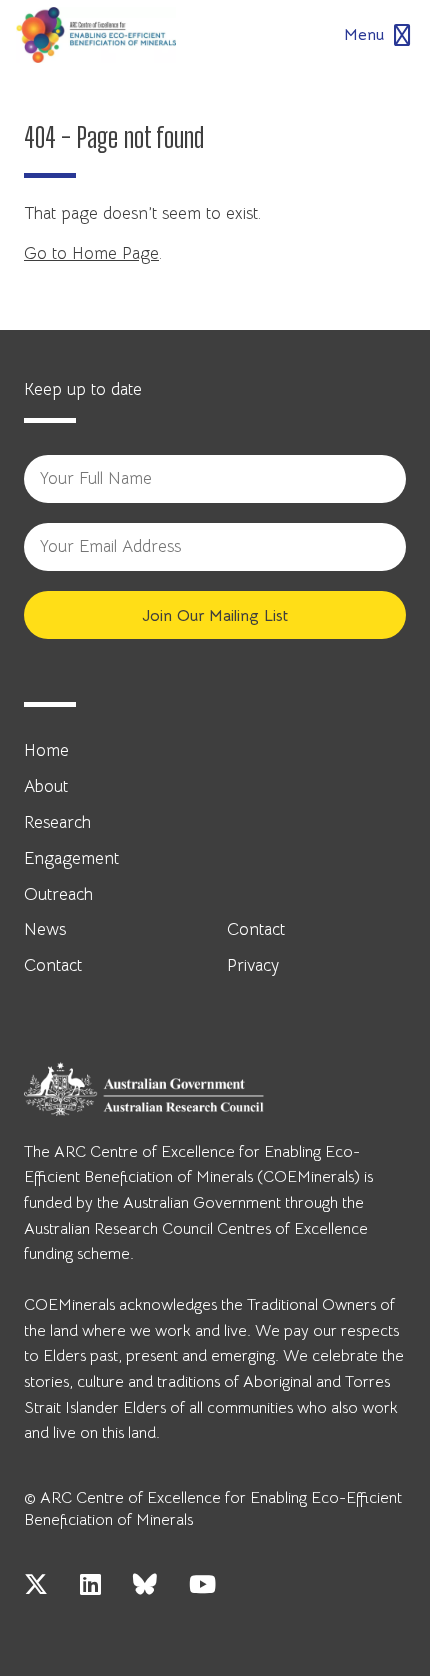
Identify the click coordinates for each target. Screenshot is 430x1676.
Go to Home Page (91, 253)
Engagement (71, 858)
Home (46, 750)
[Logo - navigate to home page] (96, 35)
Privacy (253, 965)
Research (57, 822)
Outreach (58, 894)
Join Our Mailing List (215, 616)
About (46, 786)
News (45, 929)
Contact (53, 965)
